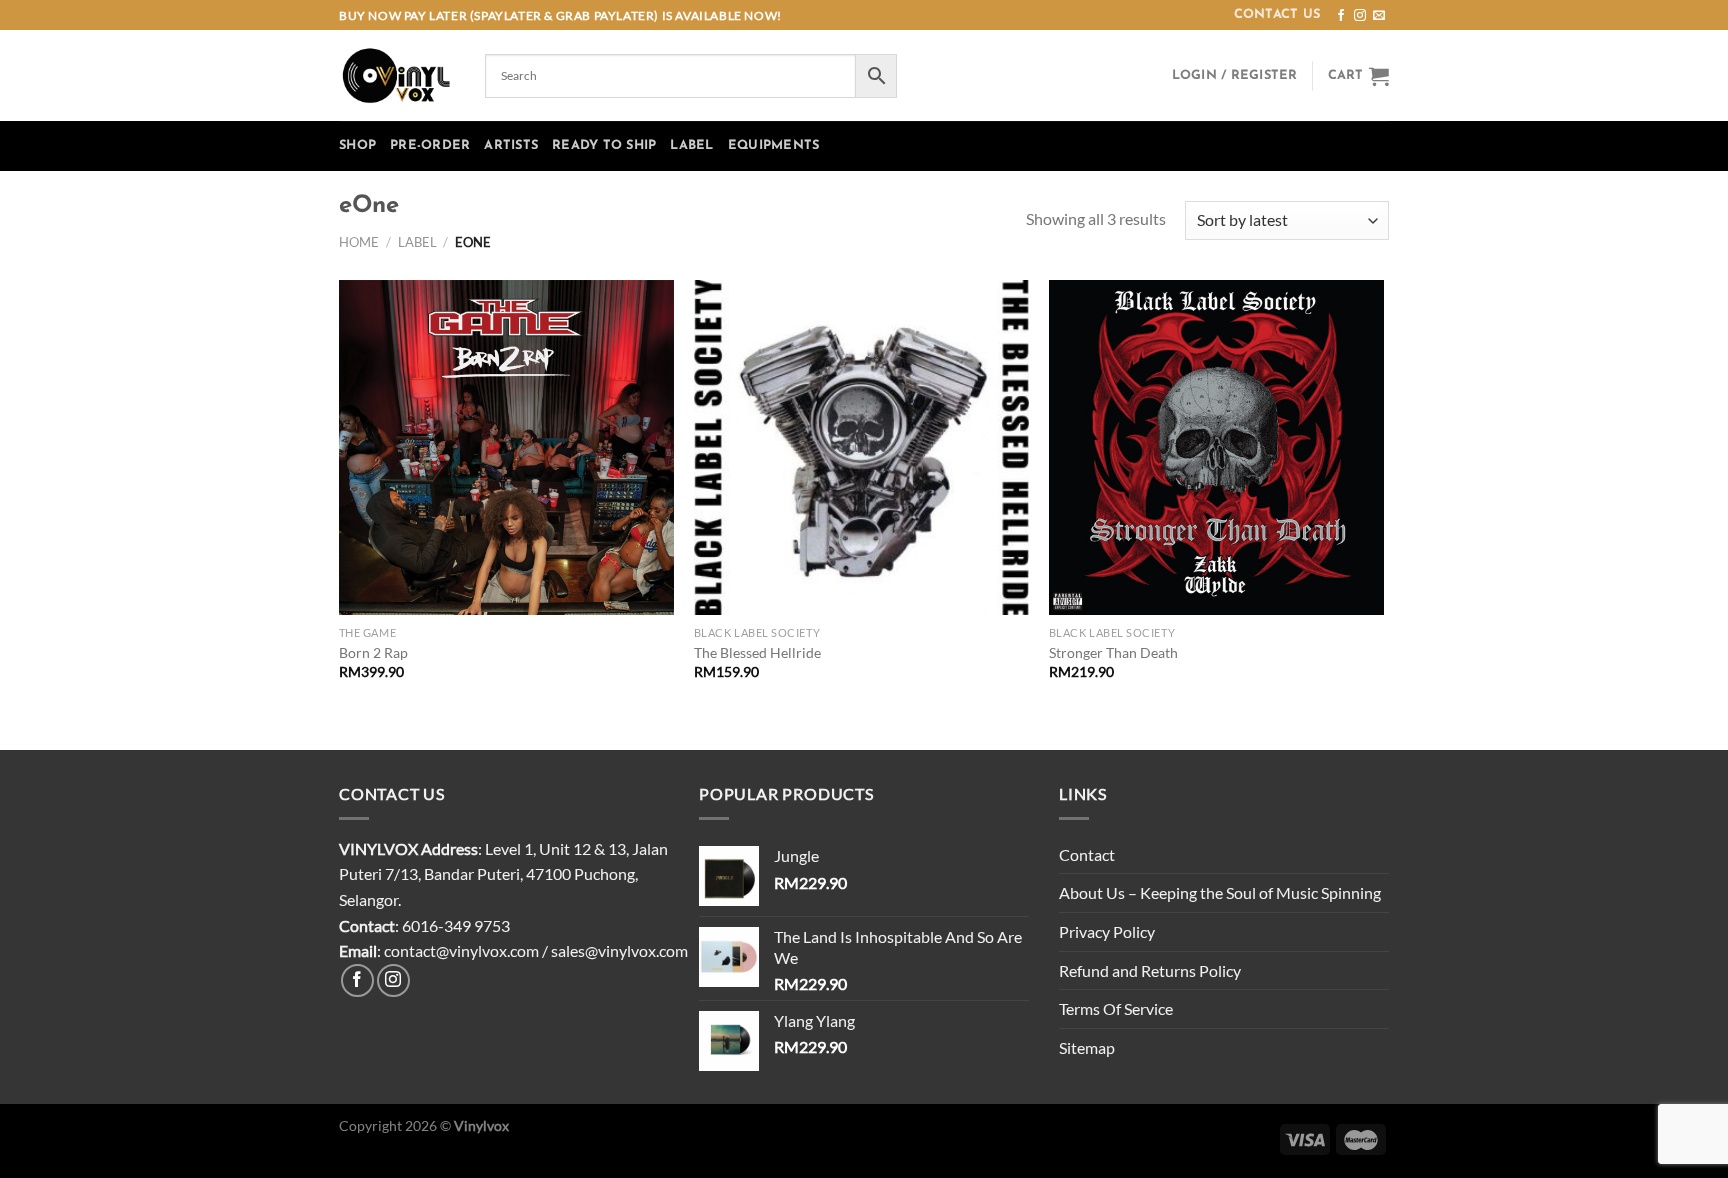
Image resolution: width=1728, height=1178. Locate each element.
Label (417, 242)
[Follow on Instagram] (1360, 16)
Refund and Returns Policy (1150, 970)
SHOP (357, 145)
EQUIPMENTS (774, 145)
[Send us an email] (1379, 16)
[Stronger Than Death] (1216, 447)
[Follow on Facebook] (1341, 16)
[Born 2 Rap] (506, 447)
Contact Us (1277, 14)
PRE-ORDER (430, 145)
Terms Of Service (1116, 1008)
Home (359, 242)
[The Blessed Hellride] (861, 447)
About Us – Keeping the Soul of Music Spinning (1220, 892)
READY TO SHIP (604, 145)
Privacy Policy (1107, 931)
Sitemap (1087, 1047)
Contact (1087, 854)
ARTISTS (511, 145)
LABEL (691, 145)
